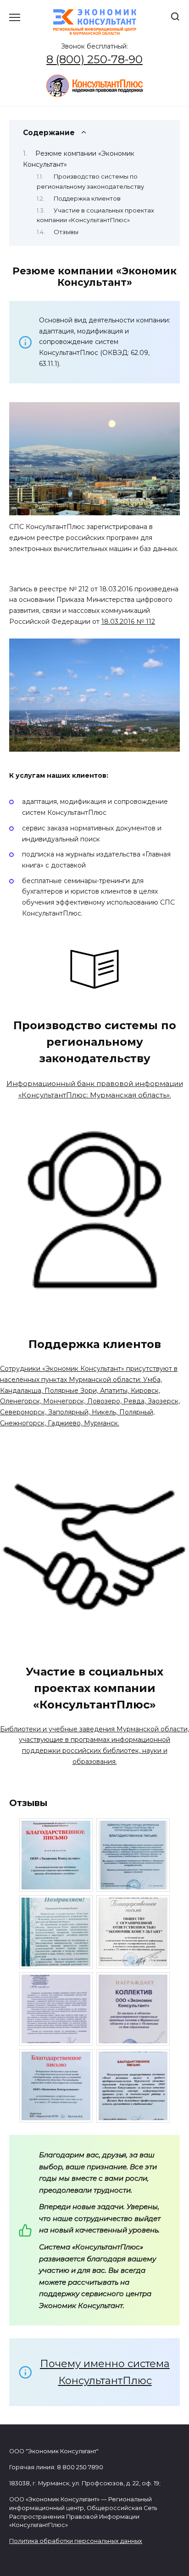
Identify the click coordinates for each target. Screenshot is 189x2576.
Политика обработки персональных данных (76, 2541)
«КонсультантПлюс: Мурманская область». (95, 1095)
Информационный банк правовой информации (95, 1083)
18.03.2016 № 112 (128, 622)
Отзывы (66, 232)
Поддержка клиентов (87, 199)
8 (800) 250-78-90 (94, 59)
